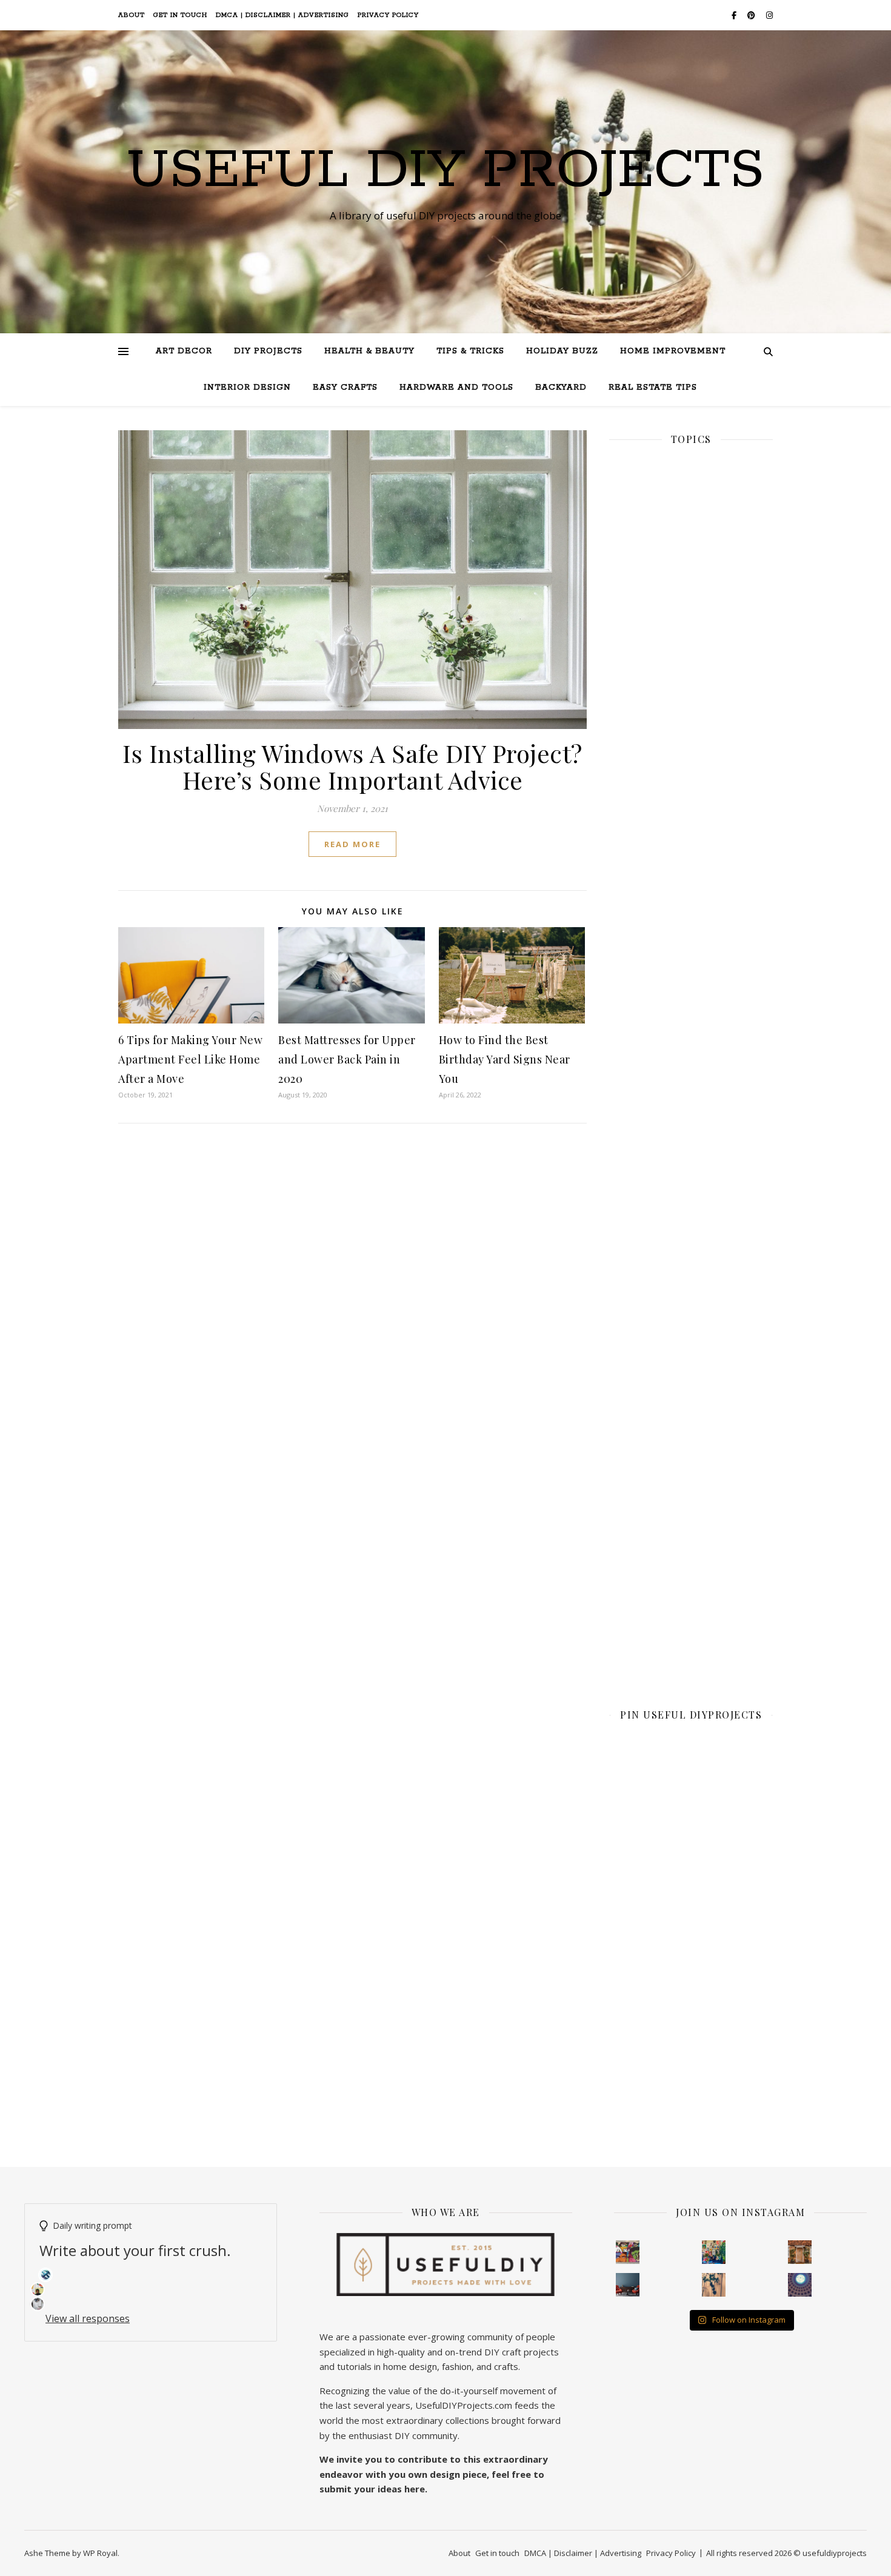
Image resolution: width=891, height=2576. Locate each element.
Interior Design (247, 388)
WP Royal (100, 2553)
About (132, 15)
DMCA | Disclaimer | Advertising (282, 15)
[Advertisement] (691, 874)
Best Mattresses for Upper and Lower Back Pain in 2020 (347, 1059)
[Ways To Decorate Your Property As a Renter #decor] (714, 2252)
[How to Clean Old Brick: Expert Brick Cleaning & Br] (800, 2252)
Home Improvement (673, 351)
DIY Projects (268, 351)
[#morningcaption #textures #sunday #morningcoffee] (714, 2285)
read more (352, 844)
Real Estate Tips (653, 388)
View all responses (88, 2318)
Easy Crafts (345, 388)
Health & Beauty (369, 351)
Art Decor (184, 351)
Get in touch (180, 15)
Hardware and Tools (456, 388)
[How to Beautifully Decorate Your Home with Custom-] (628, 2252)
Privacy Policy (388, 15)
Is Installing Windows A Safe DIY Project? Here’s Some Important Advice (352, 766)
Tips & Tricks (470, 351)
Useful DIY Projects (446, 171)
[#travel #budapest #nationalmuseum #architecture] (800, 2285)
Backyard (561, 388)
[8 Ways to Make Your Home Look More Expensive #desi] (628, 2285)
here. (416, 2489)
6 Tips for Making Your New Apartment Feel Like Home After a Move (190, 1059)
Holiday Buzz (562, 351)
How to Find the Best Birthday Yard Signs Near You (505, 1059)
